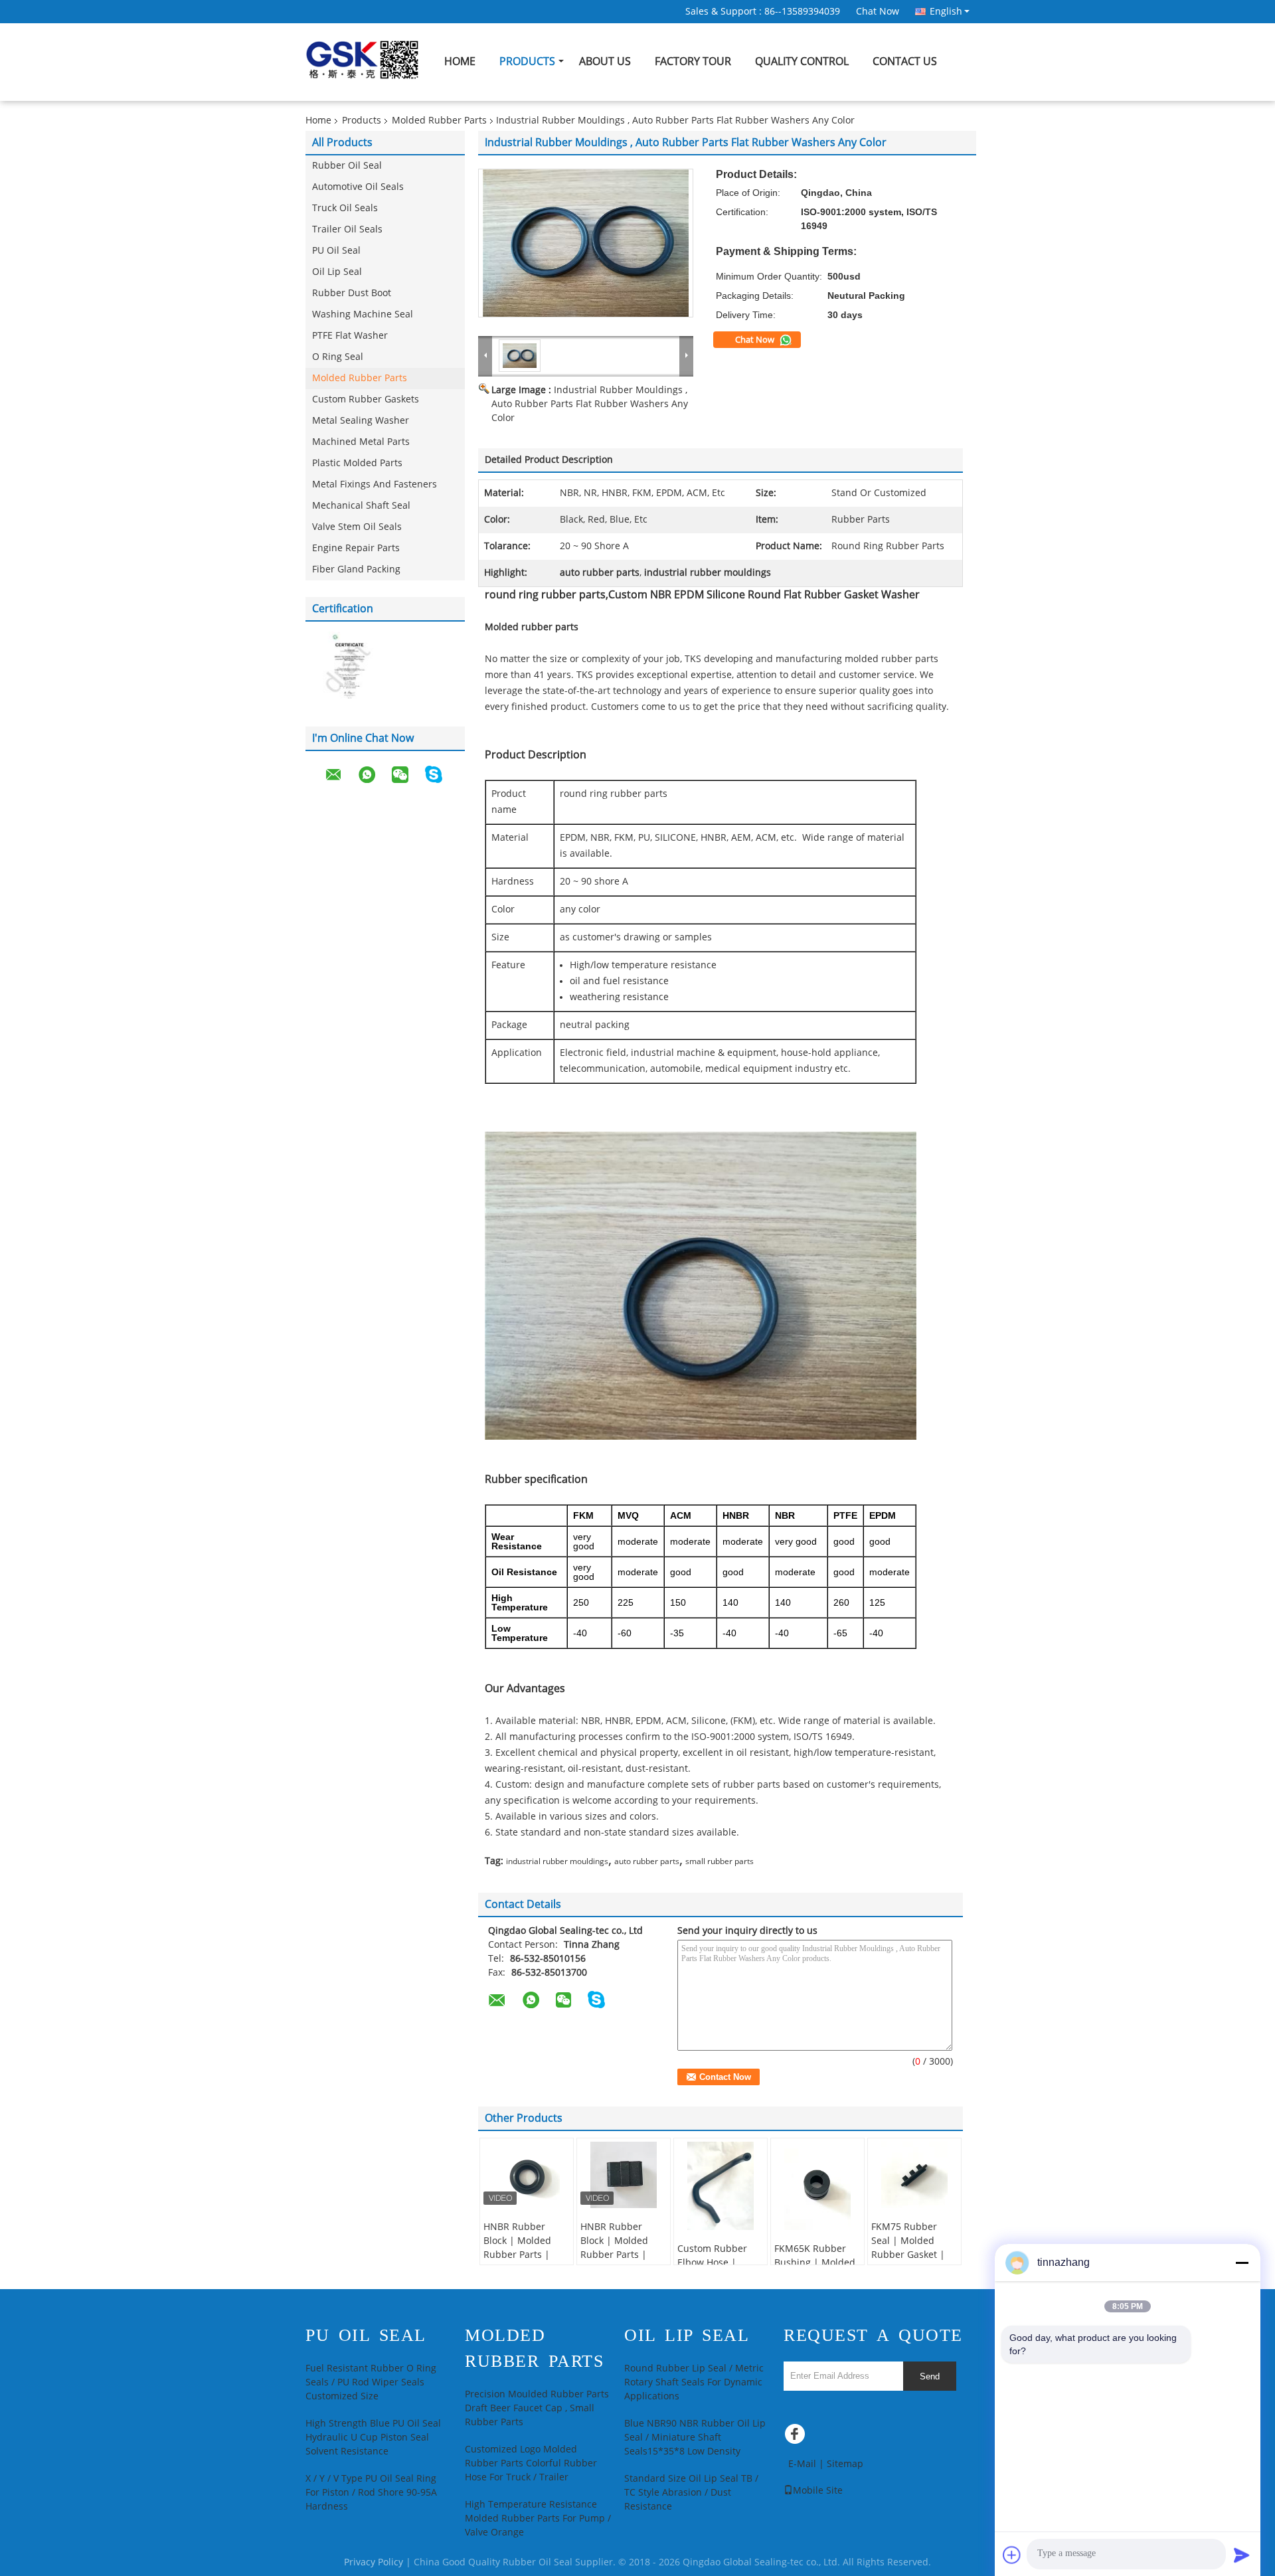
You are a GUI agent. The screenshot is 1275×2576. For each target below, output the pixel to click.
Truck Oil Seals (345, 208)
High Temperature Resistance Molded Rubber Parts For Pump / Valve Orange (538, 2519)
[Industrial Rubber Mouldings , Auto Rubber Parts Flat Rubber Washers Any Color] (586, 243)
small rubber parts (720, 1861)
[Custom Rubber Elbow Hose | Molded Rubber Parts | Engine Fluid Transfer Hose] (721, 2186)
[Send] (1242, 2555)
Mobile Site (818, 2491)
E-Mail (802, 2464)
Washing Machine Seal (363, 314)
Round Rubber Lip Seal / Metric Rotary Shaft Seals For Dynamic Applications (694, 2382)
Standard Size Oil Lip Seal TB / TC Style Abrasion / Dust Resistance (691, 2493)
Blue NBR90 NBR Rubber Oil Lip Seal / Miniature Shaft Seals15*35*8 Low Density (695, 2438)
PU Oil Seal (336, 251)
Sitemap (845, 2464)
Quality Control (802, 61)
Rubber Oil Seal (347, 166)
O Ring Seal (338, 357)
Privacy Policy (374, 2562)
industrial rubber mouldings (557, 1861)
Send (930, 2376)
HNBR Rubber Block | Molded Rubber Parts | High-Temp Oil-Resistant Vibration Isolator (526, 2262)
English (946, 11)
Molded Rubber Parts (439, 121)
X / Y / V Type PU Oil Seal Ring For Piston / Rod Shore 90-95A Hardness (371, 2493)
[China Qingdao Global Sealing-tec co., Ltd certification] (345, 667)
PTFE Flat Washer (350, 336)
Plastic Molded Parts (357, 463)
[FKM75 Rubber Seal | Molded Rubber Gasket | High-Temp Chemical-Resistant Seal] (914, 2175)
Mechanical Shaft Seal (361, 506)
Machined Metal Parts (361, 442)
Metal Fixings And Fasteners (375, 484)
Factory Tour (693, 61)
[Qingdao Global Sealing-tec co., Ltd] (485, 355)
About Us (605, 61)
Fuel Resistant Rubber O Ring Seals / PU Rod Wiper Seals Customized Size (371, 2382)
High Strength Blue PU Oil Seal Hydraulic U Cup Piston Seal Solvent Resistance (373, 2438)
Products (527, 61)
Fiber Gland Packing (356, 569)
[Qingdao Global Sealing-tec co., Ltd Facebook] (797, 2437)
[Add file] (1012, 2555)
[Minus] (1242, 2263)
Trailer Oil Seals (347, 229)
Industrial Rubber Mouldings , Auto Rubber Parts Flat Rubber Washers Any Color (590, 404)
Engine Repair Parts (356, 548)
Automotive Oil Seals (358, 187)
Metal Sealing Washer (361, 421)
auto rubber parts (647, 1861)
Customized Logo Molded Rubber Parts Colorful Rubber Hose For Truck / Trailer (531, 2463)
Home (460, 61)
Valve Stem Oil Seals (357, 527)
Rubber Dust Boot (352, 293)
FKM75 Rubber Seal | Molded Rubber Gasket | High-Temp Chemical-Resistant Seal (914, 2262)
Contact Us (905, 61)
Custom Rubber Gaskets (366, 399)
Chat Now (878, 12)
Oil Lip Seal (337, 272)
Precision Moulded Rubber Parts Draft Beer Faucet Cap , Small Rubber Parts (537, 2408)
